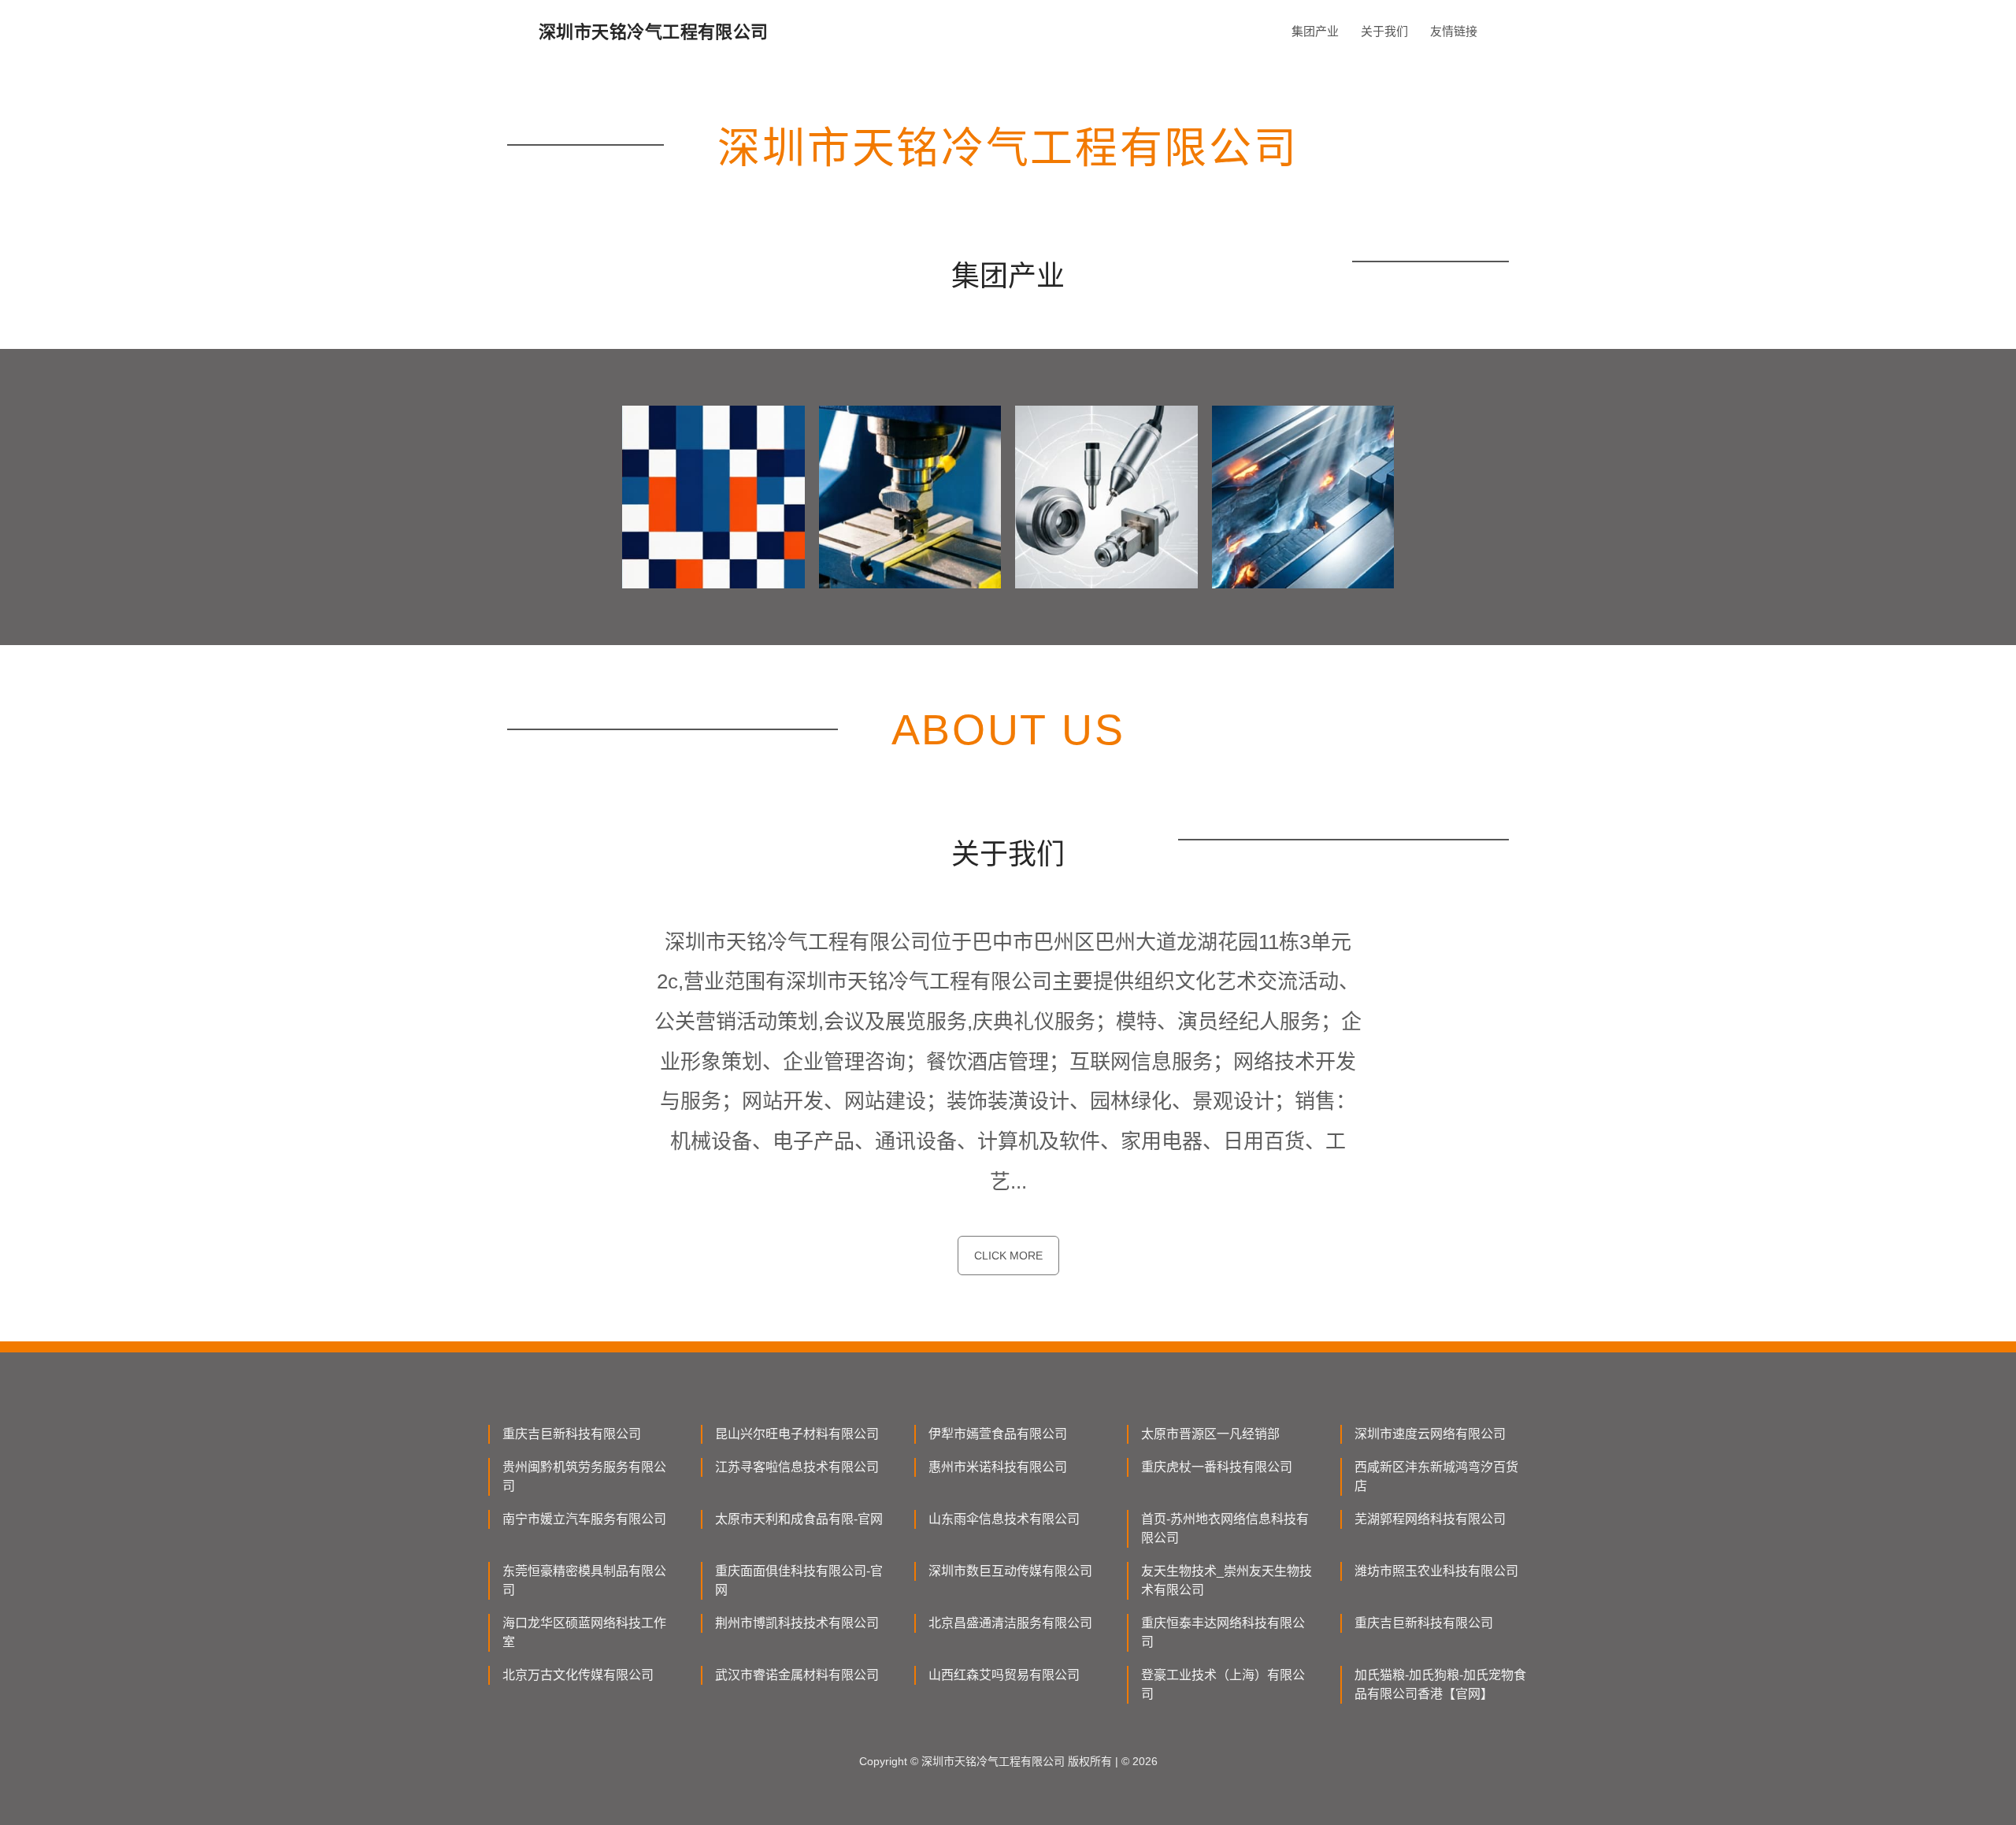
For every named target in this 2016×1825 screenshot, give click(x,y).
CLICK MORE (1008, 1256)
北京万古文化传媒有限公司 (578, 1675)
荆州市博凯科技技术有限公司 (797, 1623)
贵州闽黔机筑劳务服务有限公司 (584, 1476)
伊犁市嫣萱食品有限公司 (998, 1434)
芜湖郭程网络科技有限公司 (1430, 1519)
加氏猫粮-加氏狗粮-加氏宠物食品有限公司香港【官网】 (1440, 1684)
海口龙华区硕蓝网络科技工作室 (584, 1632)
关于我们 (1384, 31)
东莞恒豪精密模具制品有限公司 (584, 1580)
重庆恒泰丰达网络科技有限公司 (1223, 1632)
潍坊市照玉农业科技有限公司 (1436, 1571)
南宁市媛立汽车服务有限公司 (584, 1519)
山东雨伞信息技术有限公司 (1004, 1519)
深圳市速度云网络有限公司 (1430, 1434)
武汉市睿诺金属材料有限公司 (797, 1675)
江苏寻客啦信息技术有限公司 (797, 1467)
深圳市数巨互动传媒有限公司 (1010, 1571)
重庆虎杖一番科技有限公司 (1217, 1467)
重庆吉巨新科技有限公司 (572, 1434)
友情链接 (1454, 31)
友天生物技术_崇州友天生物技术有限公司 (1227, 1580)
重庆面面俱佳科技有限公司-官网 (799, 1580)
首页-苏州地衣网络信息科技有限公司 (1225, 1528)
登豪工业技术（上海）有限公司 (1223, 1684)
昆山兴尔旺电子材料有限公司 (797, 1434)
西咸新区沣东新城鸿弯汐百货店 (1436, 1476)
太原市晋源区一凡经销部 (1210, 1434)
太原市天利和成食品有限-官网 (799, 1519)
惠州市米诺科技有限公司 (998, 1467)
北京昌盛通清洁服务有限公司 (1010, 1623)
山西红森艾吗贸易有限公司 (1004, 1675)
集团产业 (1315, 31)
